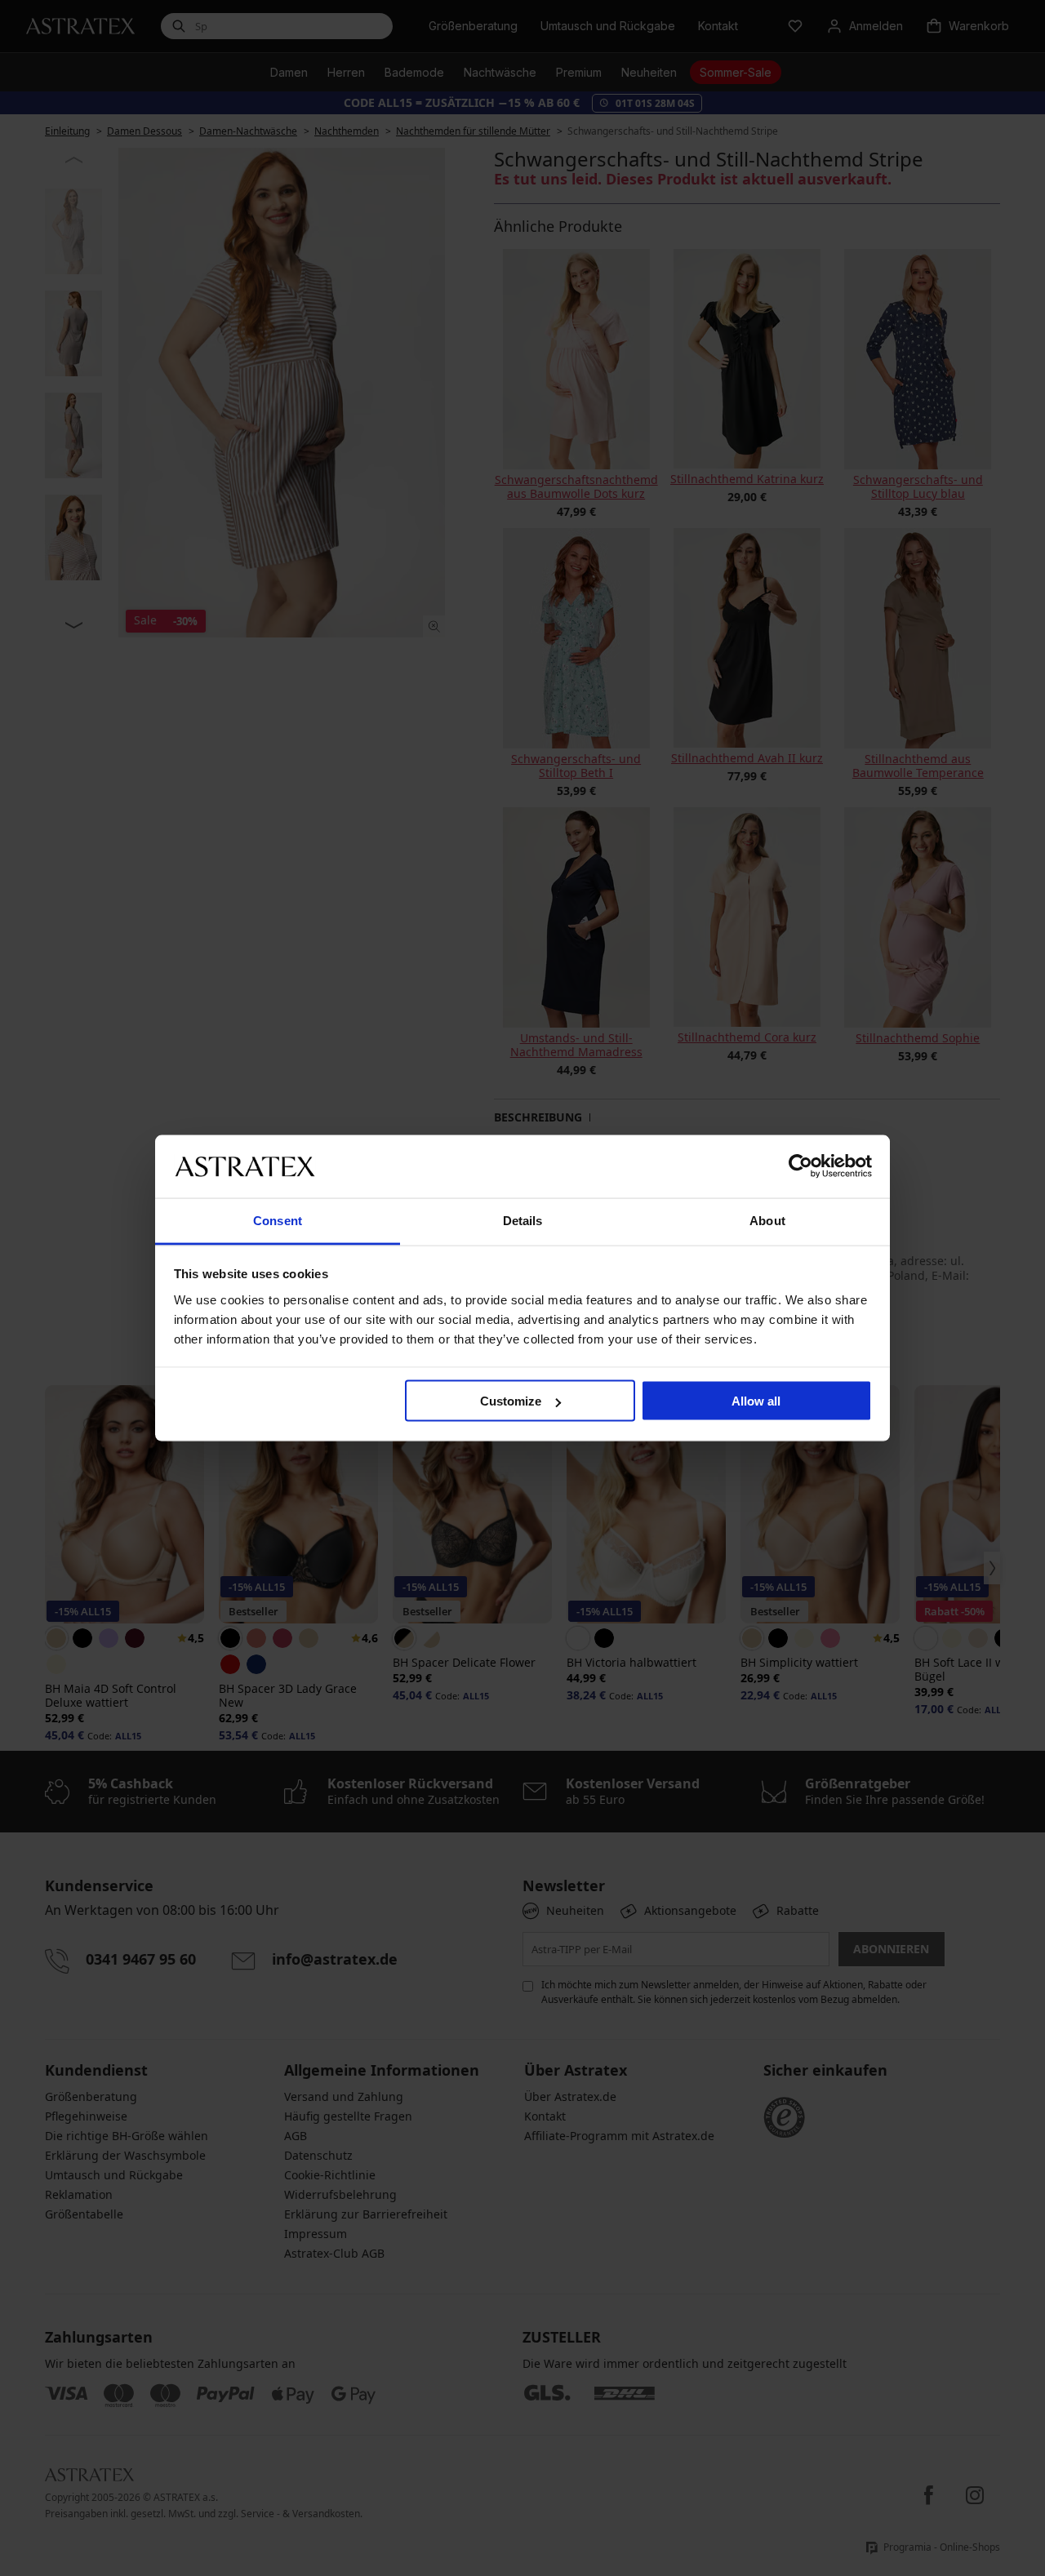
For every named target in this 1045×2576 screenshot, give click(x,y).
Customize (511, 1401)
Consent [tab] (278, 1220)
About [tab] (767, 1220)
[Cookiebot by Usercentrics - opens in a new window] (800, 1166)
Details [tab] (523, 1220)
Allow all (756, 1401)
